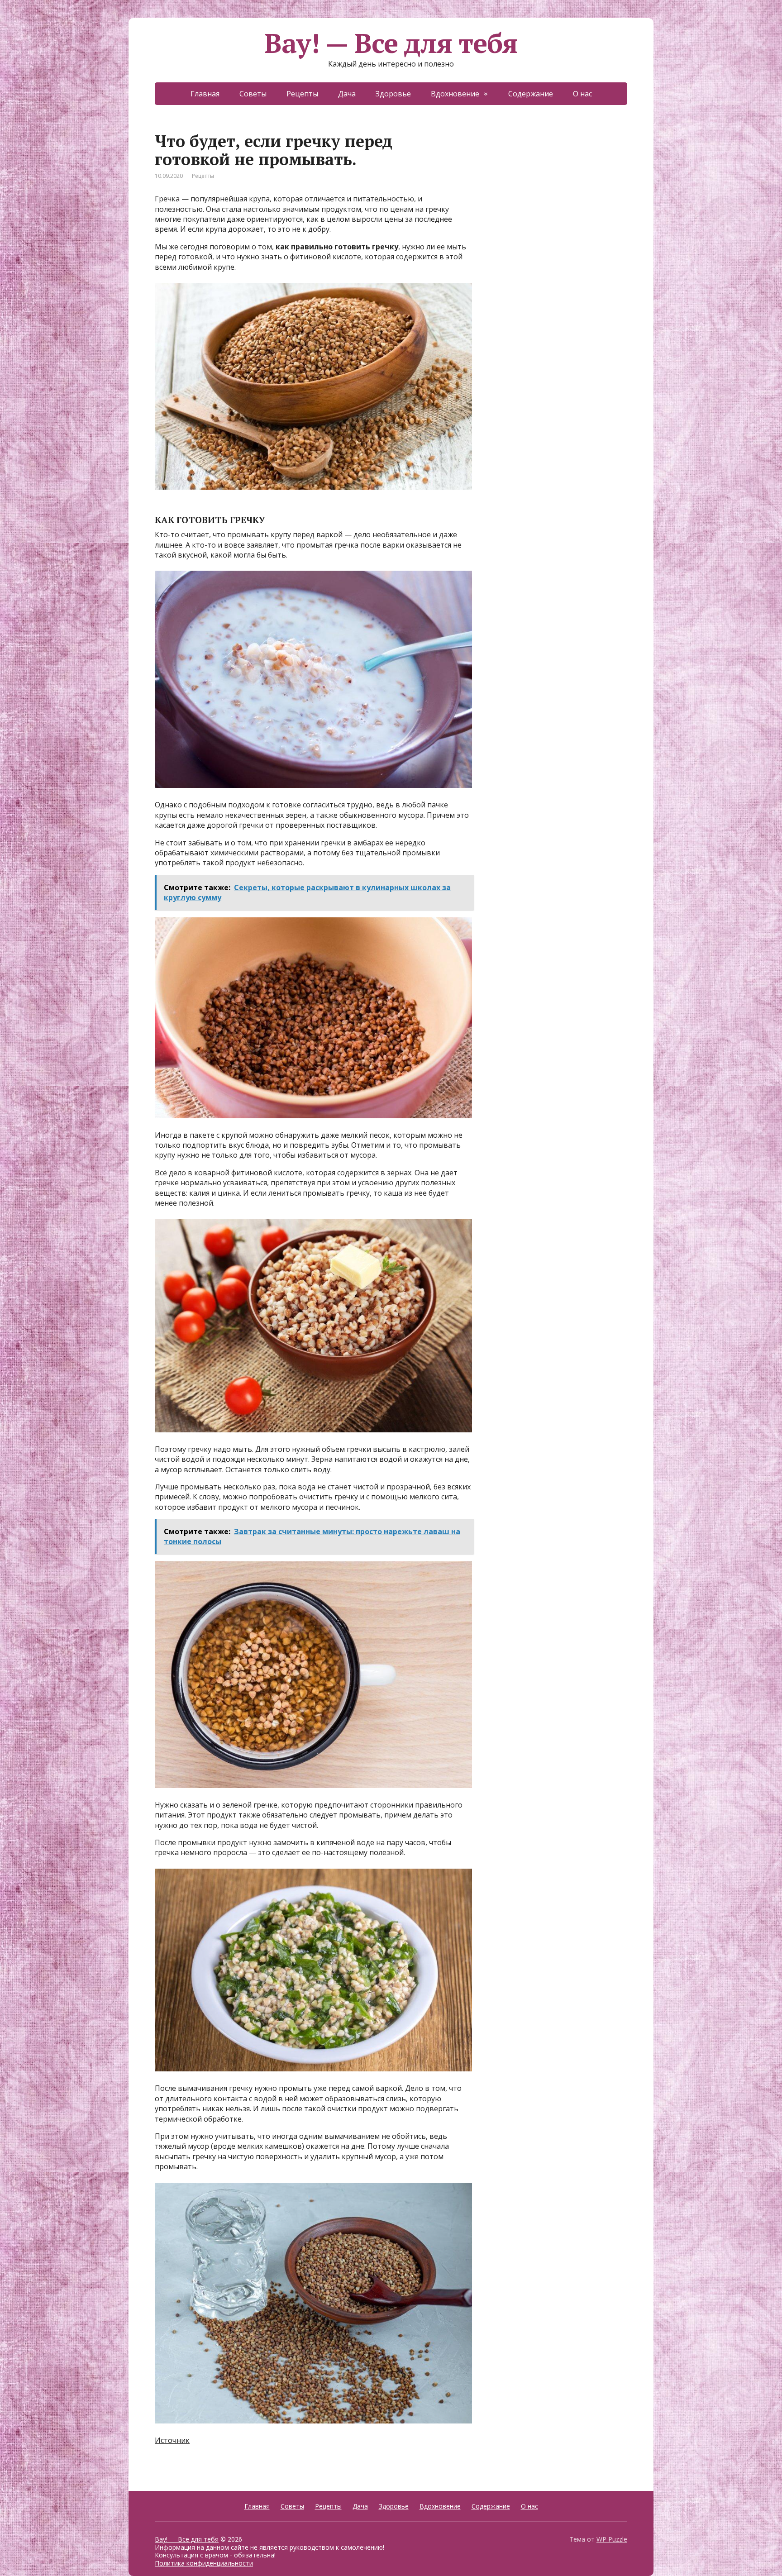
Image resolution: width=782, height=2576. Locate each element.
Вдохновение (455, 94)
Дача (347, 94)
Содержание (531, 94)
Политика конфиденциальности (204, 2563)
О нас (582, 94)
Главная (205, 94)
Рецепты (302, 94)
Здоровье (393, 94)
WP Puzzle (612, 2539)
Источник (172, 2440)
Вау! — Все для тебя (391, 43)
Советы (253, 94)
